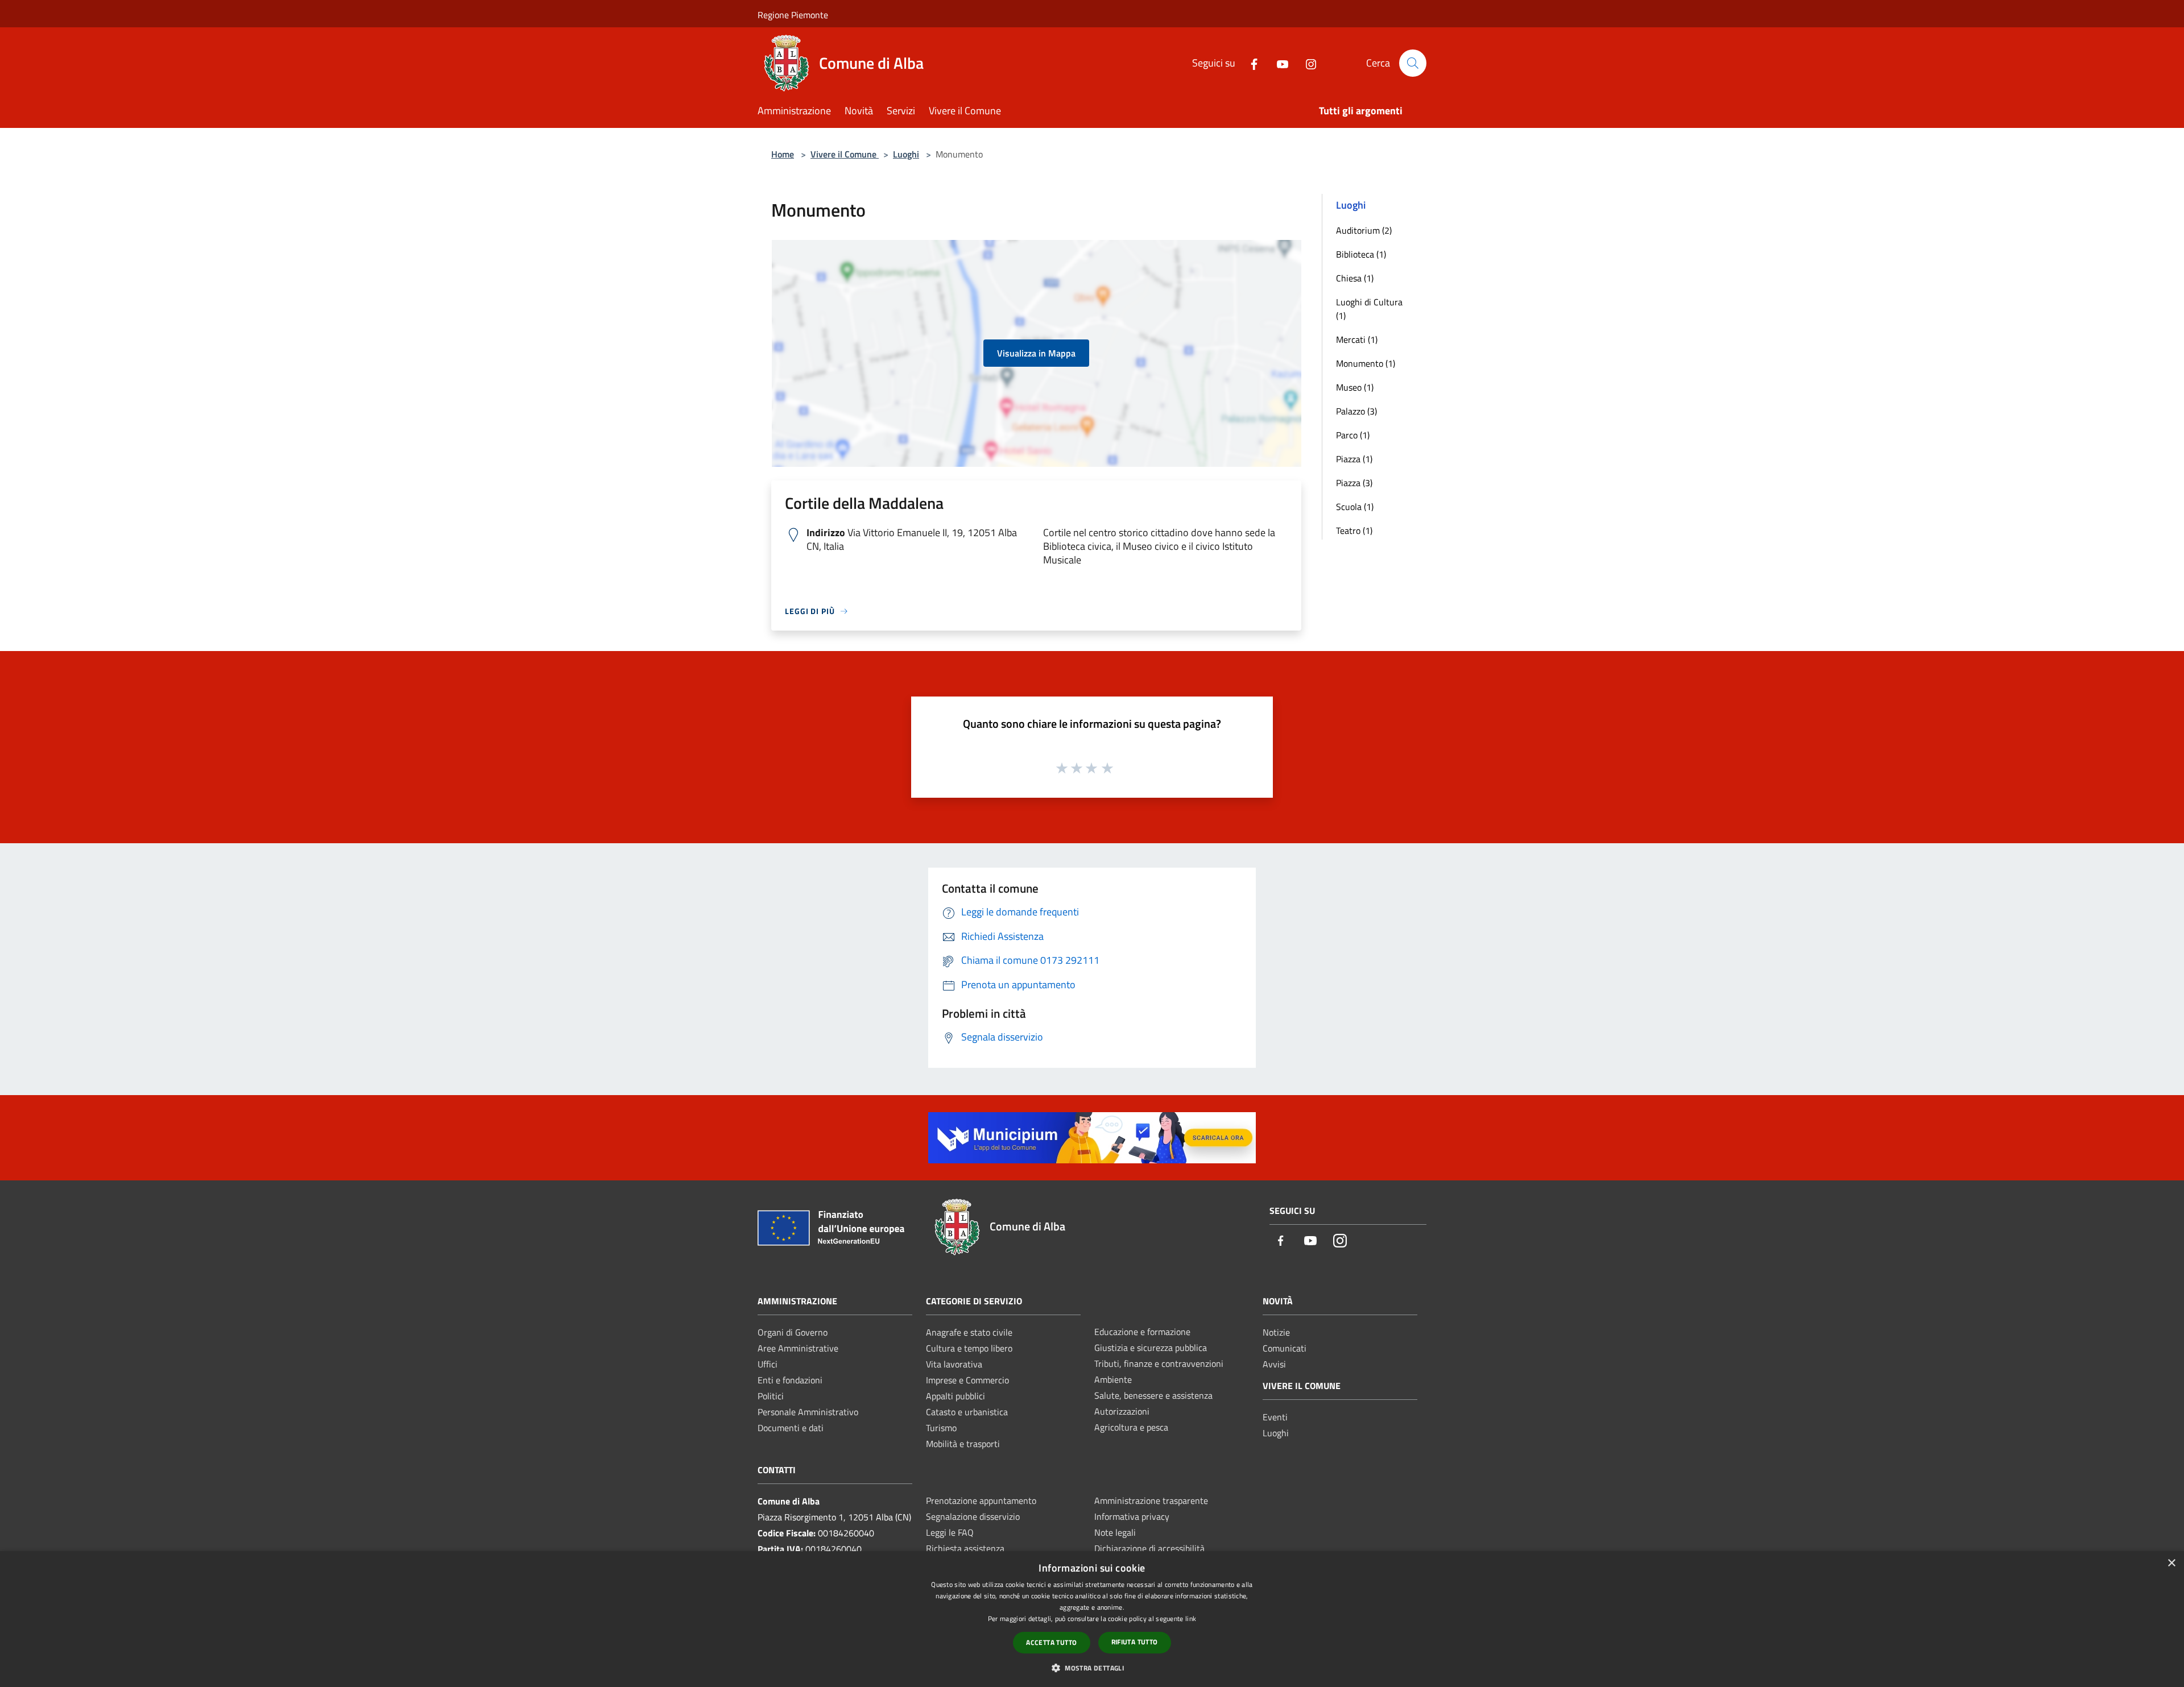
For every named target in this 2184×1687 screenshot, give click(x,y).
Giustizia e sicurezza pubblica (1151, 1348)
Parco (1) (1353, 435)
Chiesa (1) (1355, 278)
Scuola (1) (1355, 507)
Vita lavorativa (954, 1364)
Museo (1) (1355, 387)
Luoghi (906, 154)
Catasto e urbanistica (967, 1412)
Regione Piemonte (793, 15)
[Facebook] (1250, 63)
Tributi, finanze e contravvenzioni (1159, 1363)
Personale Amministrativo (808, 1412)
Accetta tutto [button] (1051, 1642)
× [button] (2171, 1563)
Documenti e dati (791, 1428)
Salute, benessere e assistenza (1153, 1395)
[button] (1092, 1668)
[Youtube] (1278, 63)
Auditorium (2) (1364, 230)
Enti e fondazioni (790, 1380)
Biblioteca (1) (1361, 254)
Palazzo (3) (1356, 411)
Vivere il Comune (845, 154)
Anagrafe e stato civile (969, 1332)
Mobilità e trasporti (963, 1444)
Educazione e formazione (1142, 1332)
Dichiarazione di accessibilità (1149, 1548)
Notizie (1276, 1332)
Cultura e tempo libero (969, 1348)
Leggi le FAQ (950, 1532)
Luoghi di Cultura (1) (1369, 309)
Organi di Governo (793, 1332)
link (1191, 1618)
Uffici (768, 1364)
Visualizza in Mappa (1036, 353)
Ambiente (1113, 1379)
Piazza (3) (1354, 483)
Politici (771, 1396)
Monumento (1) (1366, 363)
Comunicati (1285, 1348)
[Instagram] (1306, 63)
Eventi (1275, 1417)
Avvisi (1274, 1364)
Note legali (1115, 1532)
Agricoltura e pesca (1131, 1427)
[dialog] (1092, 1619)
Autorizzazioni (1122, 1411)
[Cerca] (1413, 63)
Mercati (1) (1357, 339)
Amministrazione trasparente (1151, 1501)
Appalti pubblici (955, 1396)
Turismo (941, 1428)
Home (783, 154)
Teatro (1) (1354, 530)
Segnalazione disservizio (973, 1516)
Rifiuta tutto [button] (1135, 1642)
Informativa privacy (1132, 1516)
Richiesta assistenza (965, 1548)
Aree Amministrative (798, 1348)
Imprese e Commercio (967, 1380)
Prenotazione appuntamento (981, 1501)
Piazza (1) (1354, 459)
